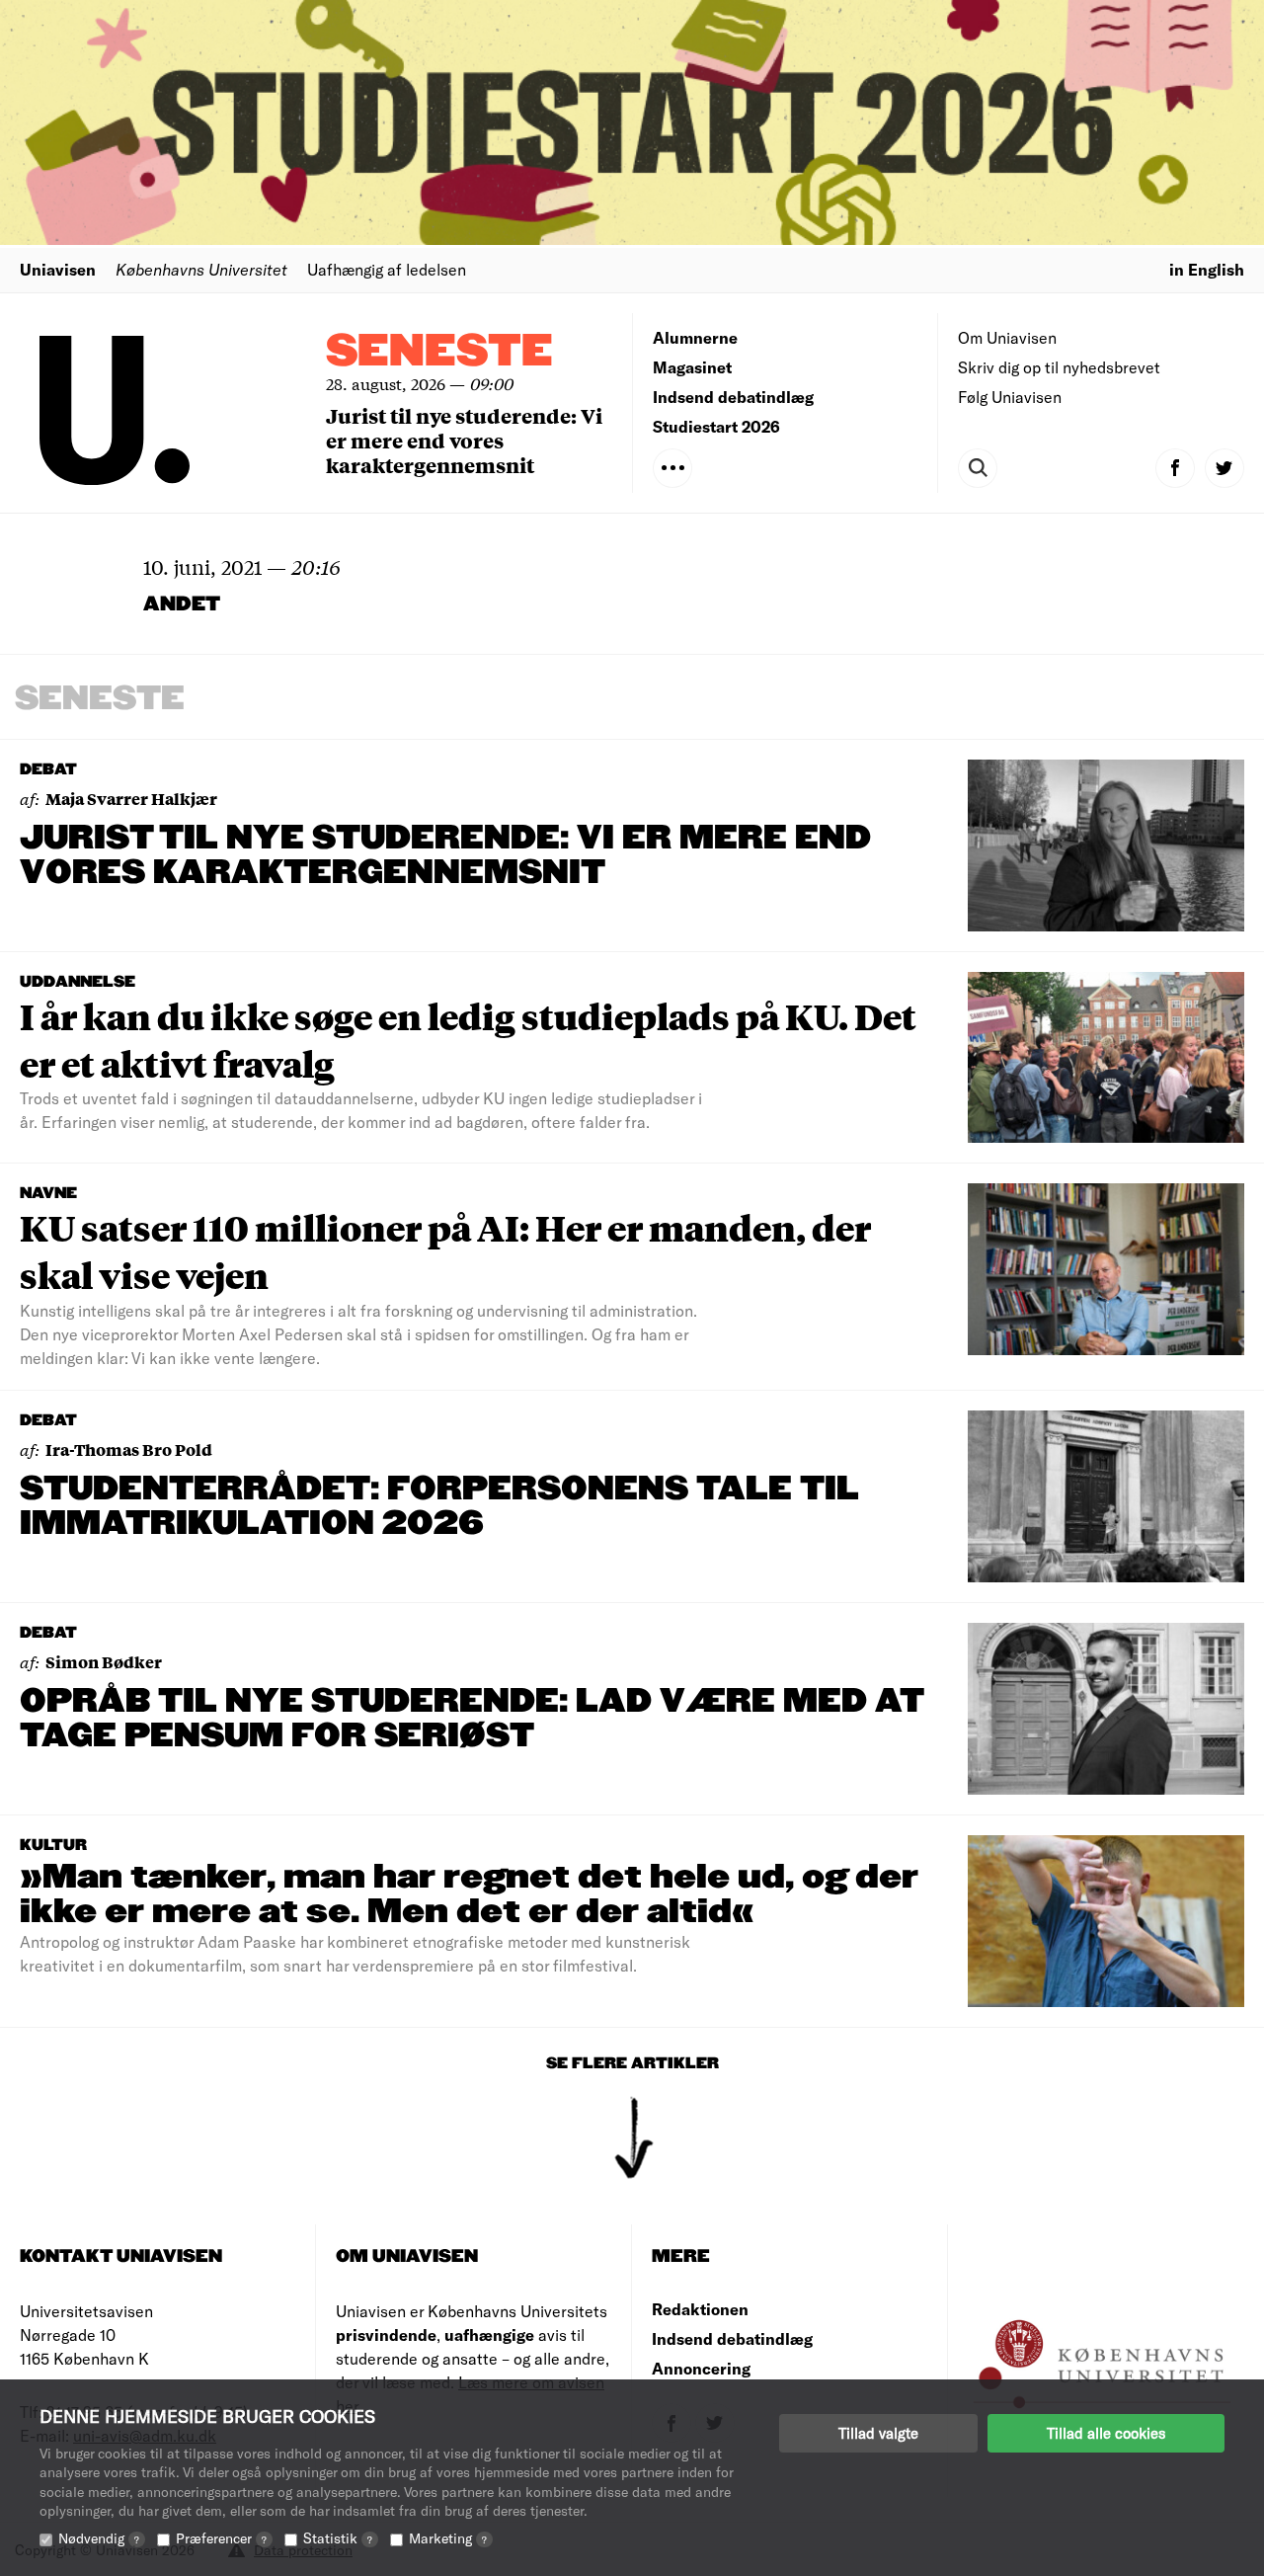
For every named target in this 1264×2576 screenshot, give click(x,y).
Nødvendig (99, 2538)
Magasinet (692, 367)
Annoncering (701, 2368)
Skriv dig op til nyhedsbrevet (1059, 367)
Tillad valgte (878, 2433)
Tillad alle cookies (1106, 2433)
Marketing (448, 2538)
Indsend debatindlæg (733, 397)
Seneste (439, 352)
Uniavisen (58, 269)
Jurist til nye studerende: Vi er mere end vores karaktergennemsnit (464, 440)
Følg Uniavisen (1010, 397)
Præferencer (221, 2538)
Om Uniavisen (1007, 337)
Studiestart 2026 (716, 426)
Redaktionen (700, 2309)
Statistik (338, 2538)
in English (1207, 269)
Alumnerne (695, 337)
